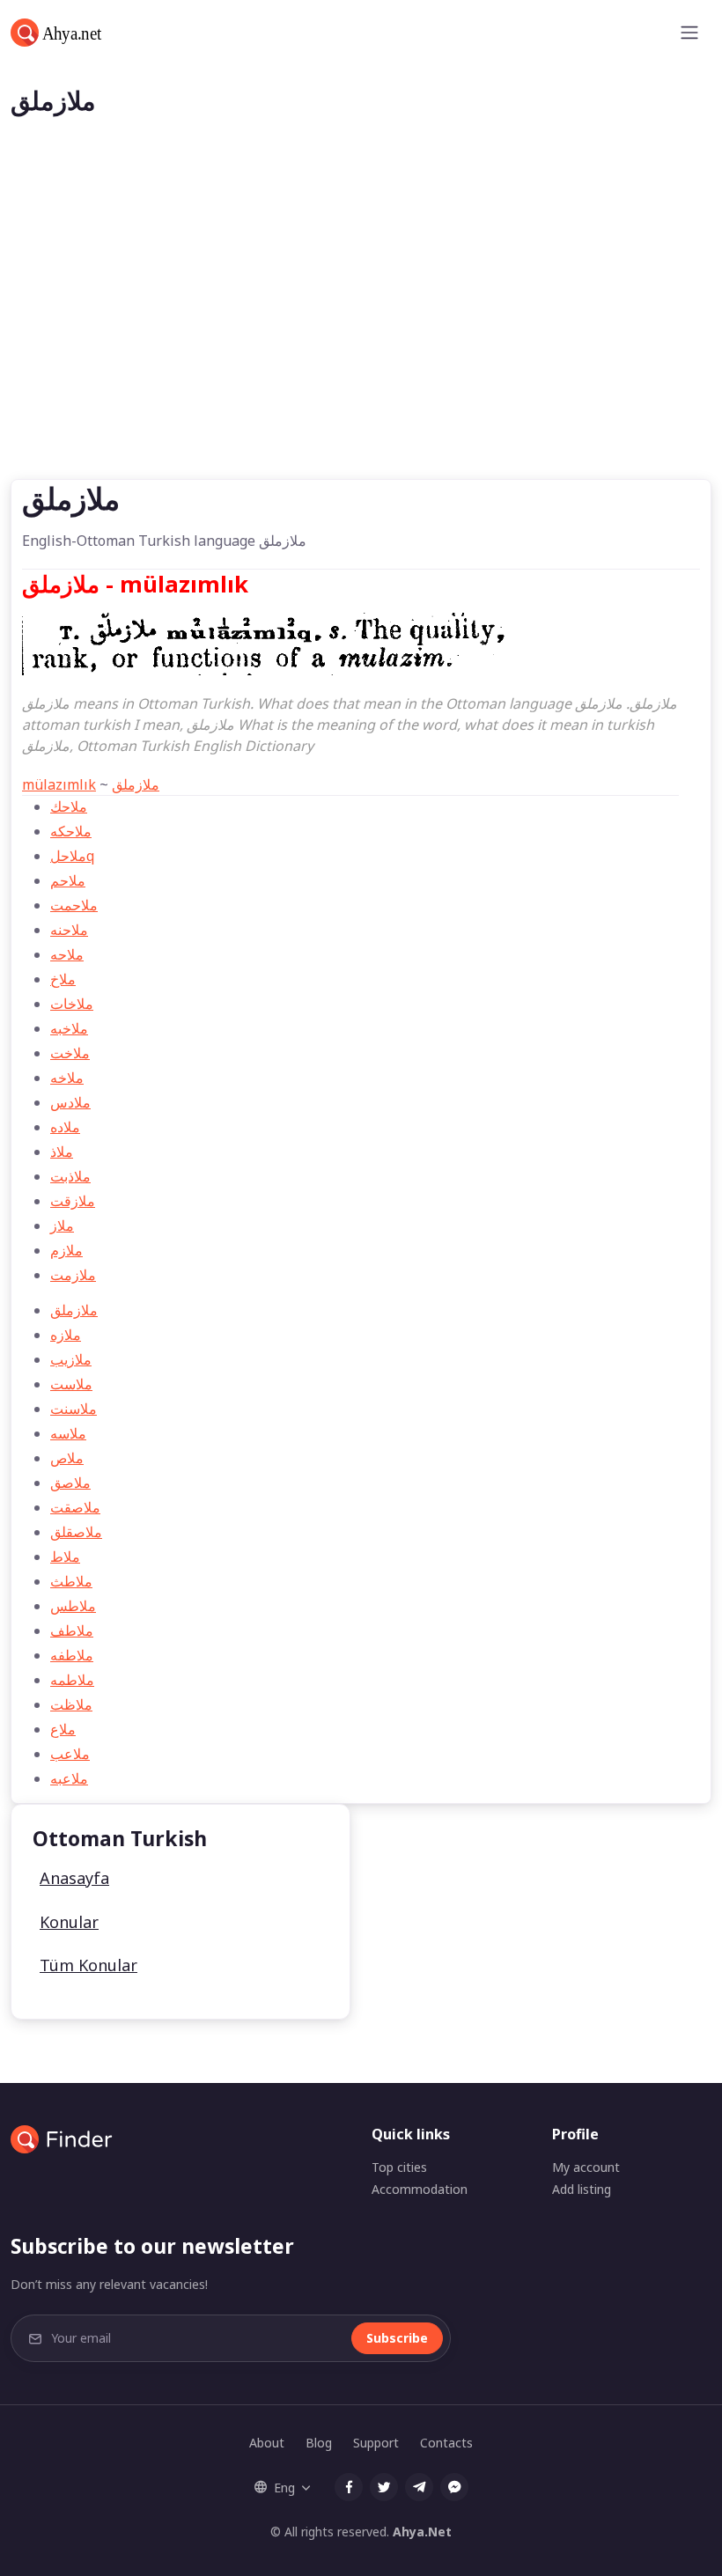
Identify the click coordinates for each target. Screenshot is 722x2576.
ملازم (66, 1250)
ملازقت (73, 1201)
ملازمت (73, 1275)
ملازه (66, 1335)
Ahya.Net (422, 2532)
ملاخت (70, 1053)
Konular (69, 1922)
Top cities (399, 2167)
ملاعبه (69, 1778)
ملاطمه (72, 1680)
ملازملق (136, 784)
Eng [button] (284, 2488)
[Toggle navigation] (689, 33)
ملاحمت (74, 905)
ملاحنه (69, 930)
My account (586, 2167)
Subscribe (397, 2338)
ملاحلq (72, 856)
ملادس (70, 1102)
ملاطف (72, 1630)
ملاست (71, 1384)
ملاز (62, 1225)
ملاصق (70, 1483)
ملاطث (71, 1581)
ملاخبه (69, 1028)
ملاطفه (72, 1655)
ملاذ (62, 1152)
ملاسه (68, 1433)
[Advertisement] (361, 347)
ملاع (63, 1729)
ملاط (65, 1557)
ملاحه (67, 954)
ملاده (65, 1127)
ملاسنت (74, 1409)
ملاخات (72, 1004)
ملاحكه (71, 831)
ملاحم (68, 880)
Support (376, 2443)
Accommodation (420, 2189)
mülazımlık (59, 784)
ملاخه (67, 1078)
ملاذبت (70, 1176)
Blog (319, 2443)
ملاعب (70, 1754)
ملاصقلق (76, 1532)
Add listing (582, 2189)
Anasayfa (74, 1878)
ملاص (67, 1458)
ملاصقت (75, 1507)
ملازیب (71, 1359)
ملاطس (73, 1606)
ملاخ (63, 979)
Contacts (446, 2443)
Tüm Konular (88, 1965)
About (267, 2443)
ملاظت (71, 1704)
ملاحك (69, 806)
